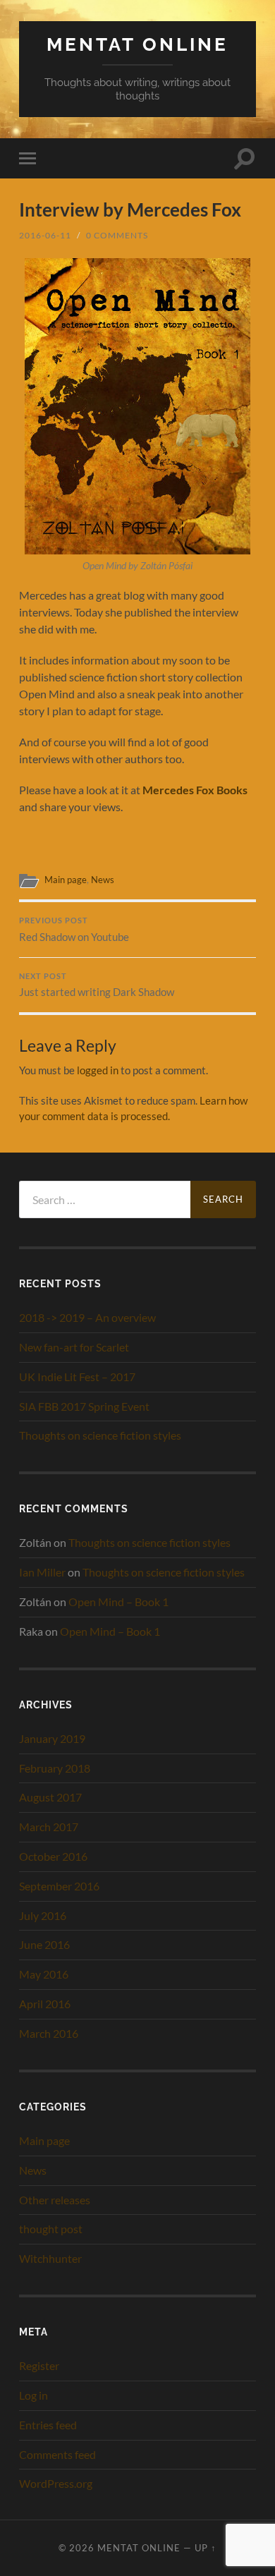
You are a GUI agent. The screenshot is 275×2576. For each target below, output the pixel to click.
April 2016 (45, 2004)
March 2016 (49, 2033)
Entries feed (48, 2425)
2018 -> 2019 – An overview (87, 1317)
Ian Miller (42, 1572)
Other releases (55, 2200)
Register (39, 2365)
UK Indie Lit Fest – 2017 (77, 1377)
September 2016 (59, 1886)
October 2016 (53, 1856)
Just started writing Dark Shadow (97, 985)
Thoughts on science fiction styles (100, 1435)
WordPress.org (56, 2483)
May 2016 (44, 1974)
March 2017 (49, 1827)
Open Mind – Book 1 (118, 1602)
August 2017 (50, 1797)
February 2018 (55, 1768)
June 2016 (44, 1944)
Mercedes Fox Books (195, 790)
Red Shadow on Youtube (74, 930)
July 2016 (43, 1915)
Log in (33, 2395)
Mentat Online (137, 44)
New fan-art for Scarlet (74, 1347)
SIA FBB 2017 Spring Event (84, 1406)
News (103, 880)
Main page (66, 880)
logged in (98, 1070)
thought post (51, 2229)
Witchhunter (50, 2258)
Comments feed (57, 2454)
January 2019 (52, 1738)
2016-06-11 (45, 235)
